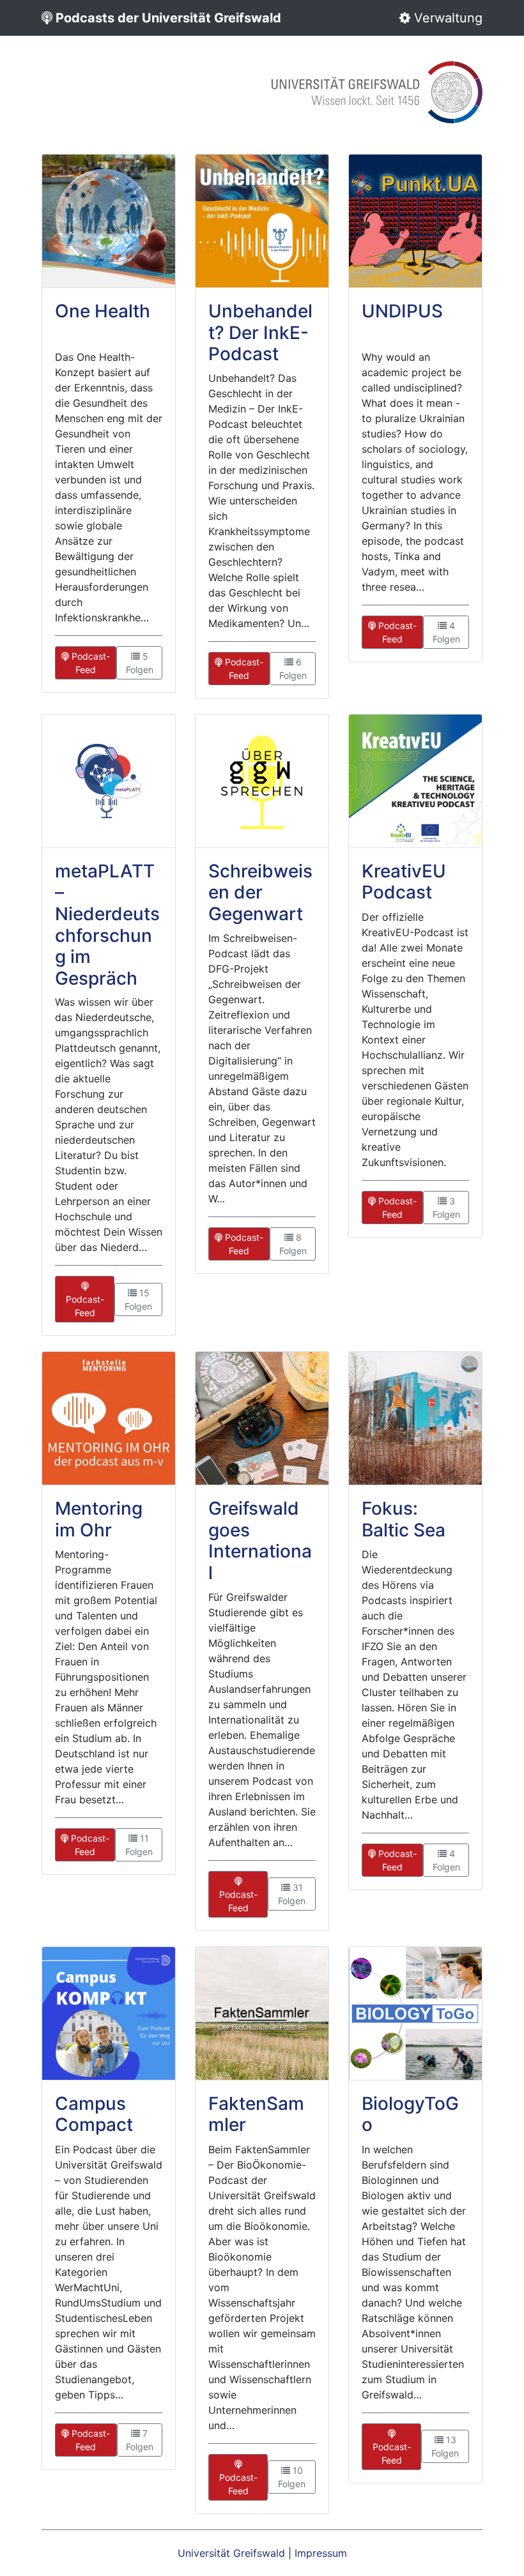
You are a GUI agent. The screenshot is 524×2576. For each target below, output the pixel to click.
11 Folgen (139, 1845)
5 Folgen (140, 663)
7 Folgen (140, 2440)
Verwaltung (446, 18)
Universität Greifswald (231, 2553)
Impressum (321, 2553)
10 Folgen (292, 2477)
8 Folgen (293, 1244)
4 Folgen (446, 632)
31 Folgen (292, 1894)
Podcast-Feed (89, 663)
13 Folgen (445, 2446)
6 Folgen (293, 669)
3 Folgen (446, 1208)
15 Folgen (138, 1299)
